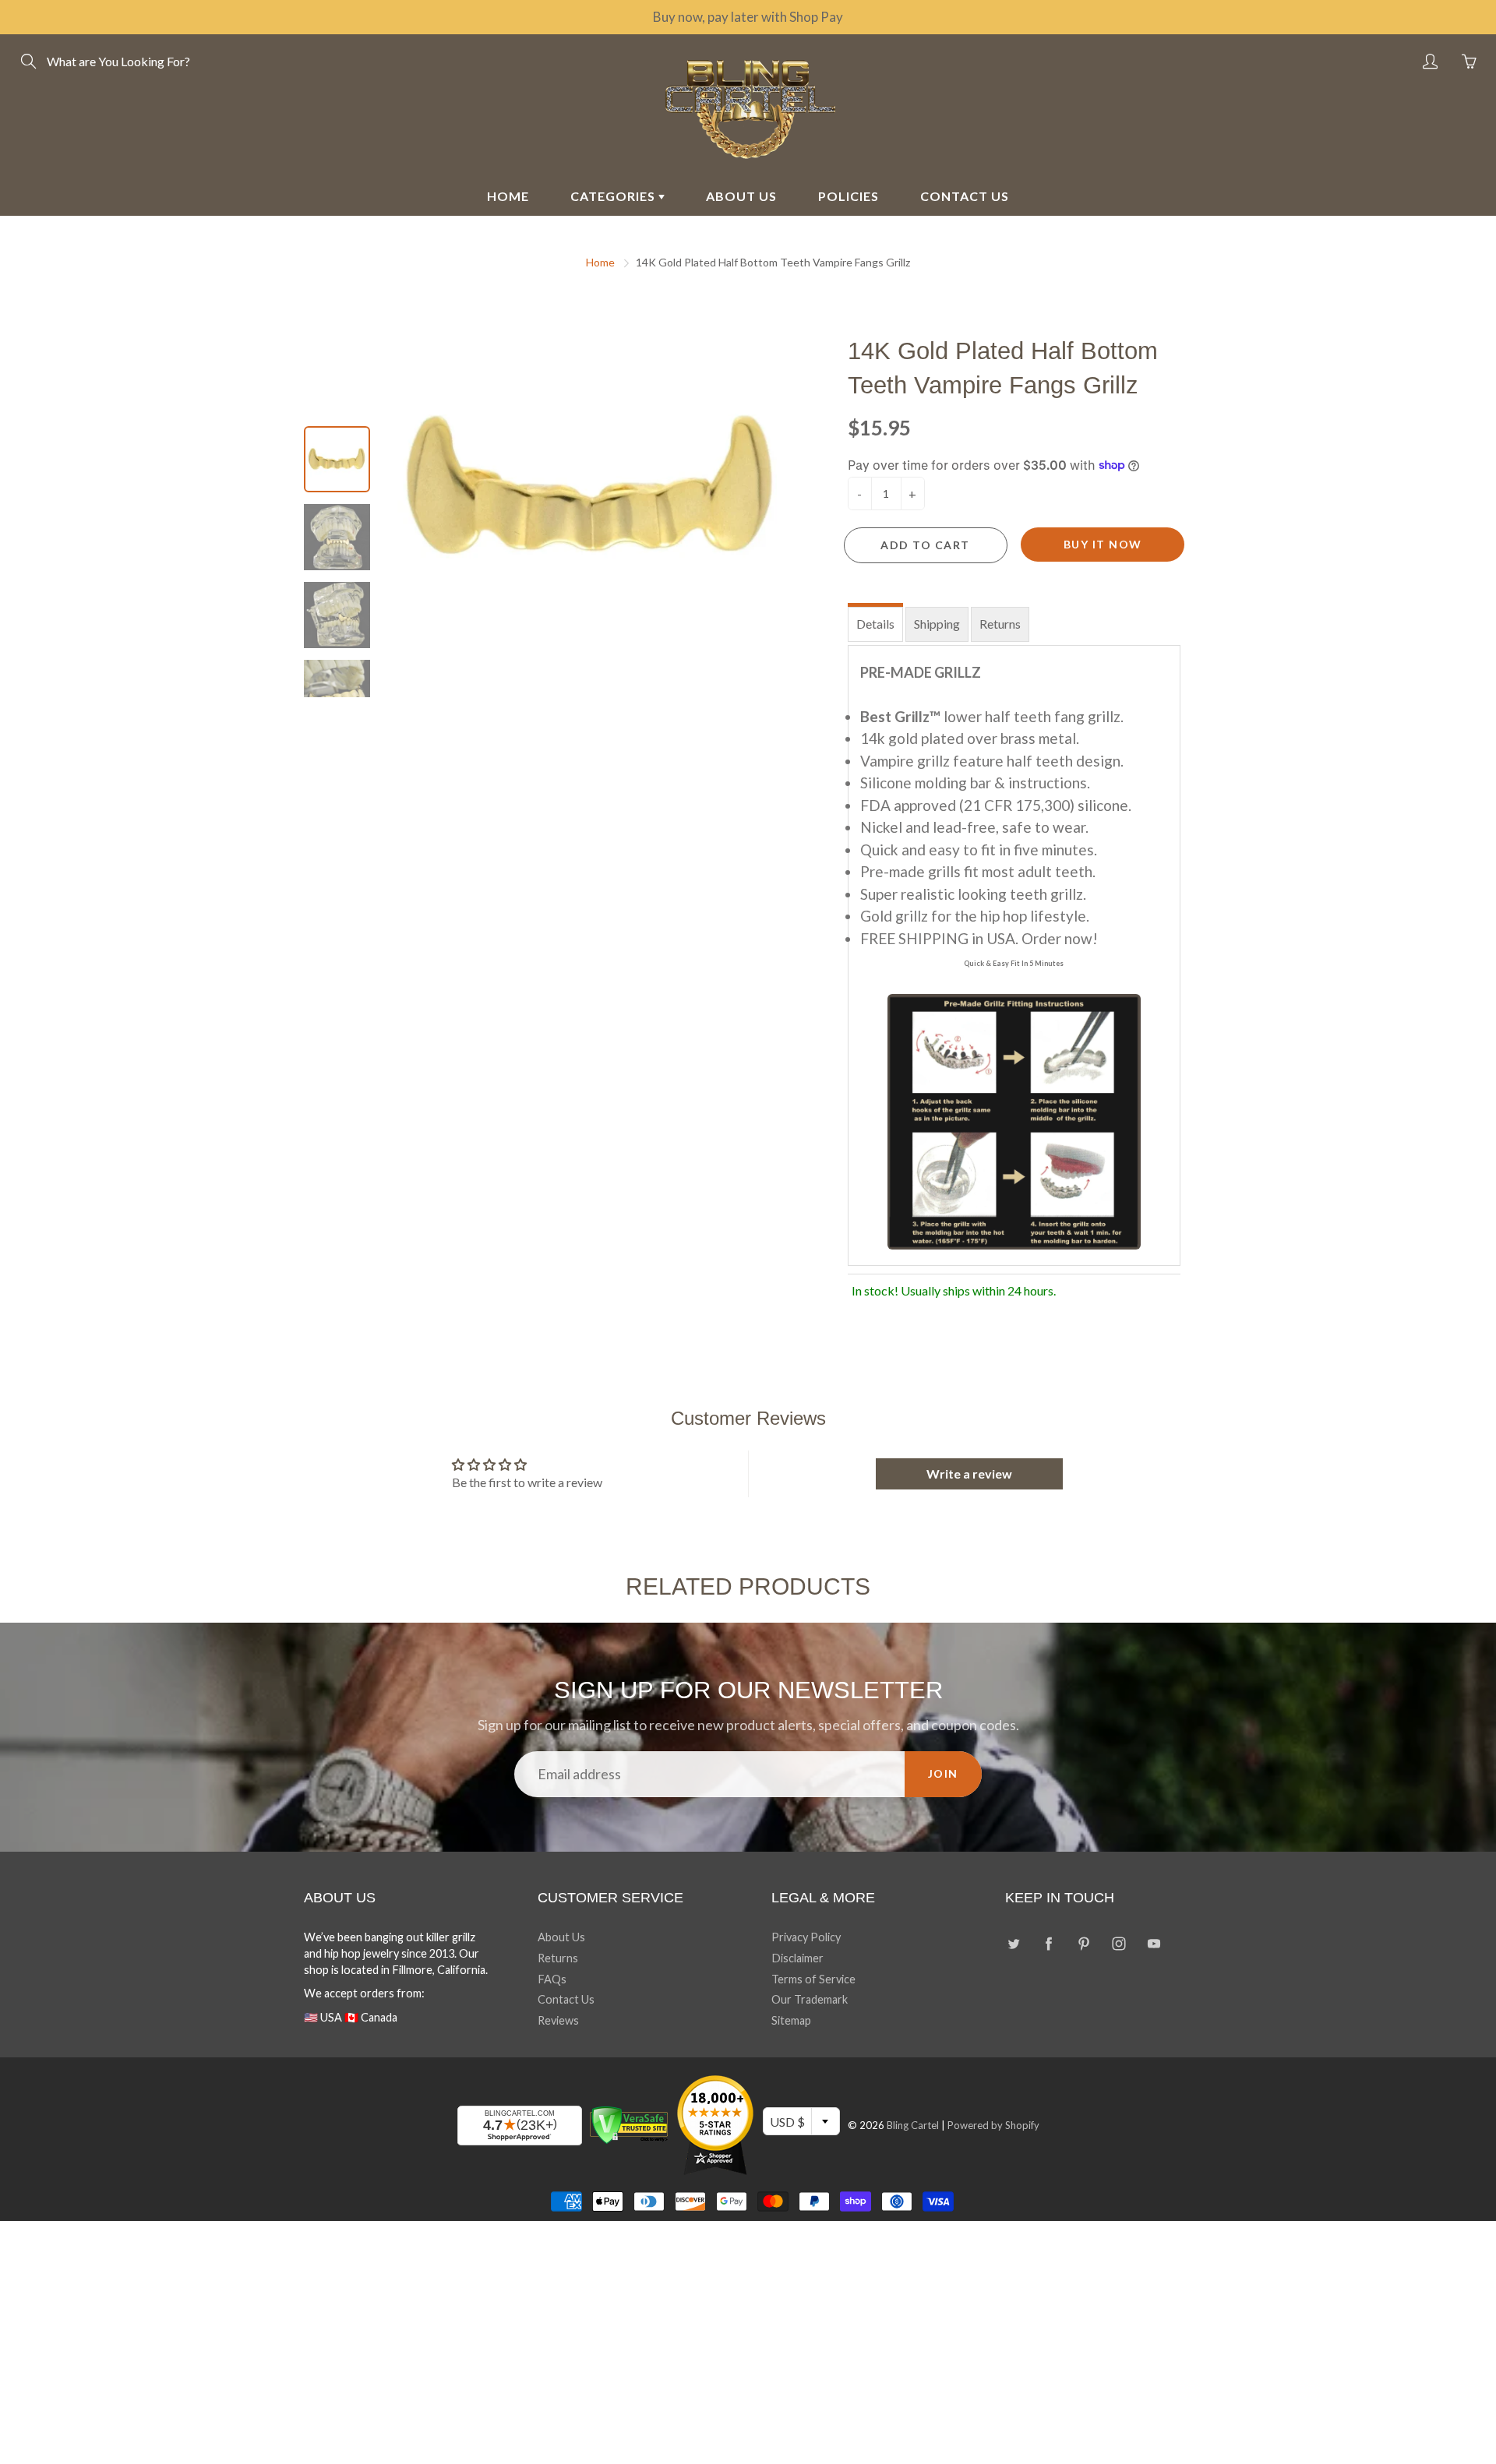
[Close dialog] (1032, 1043)
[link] (900, 1096)
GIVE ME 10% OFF (900, 1391)
